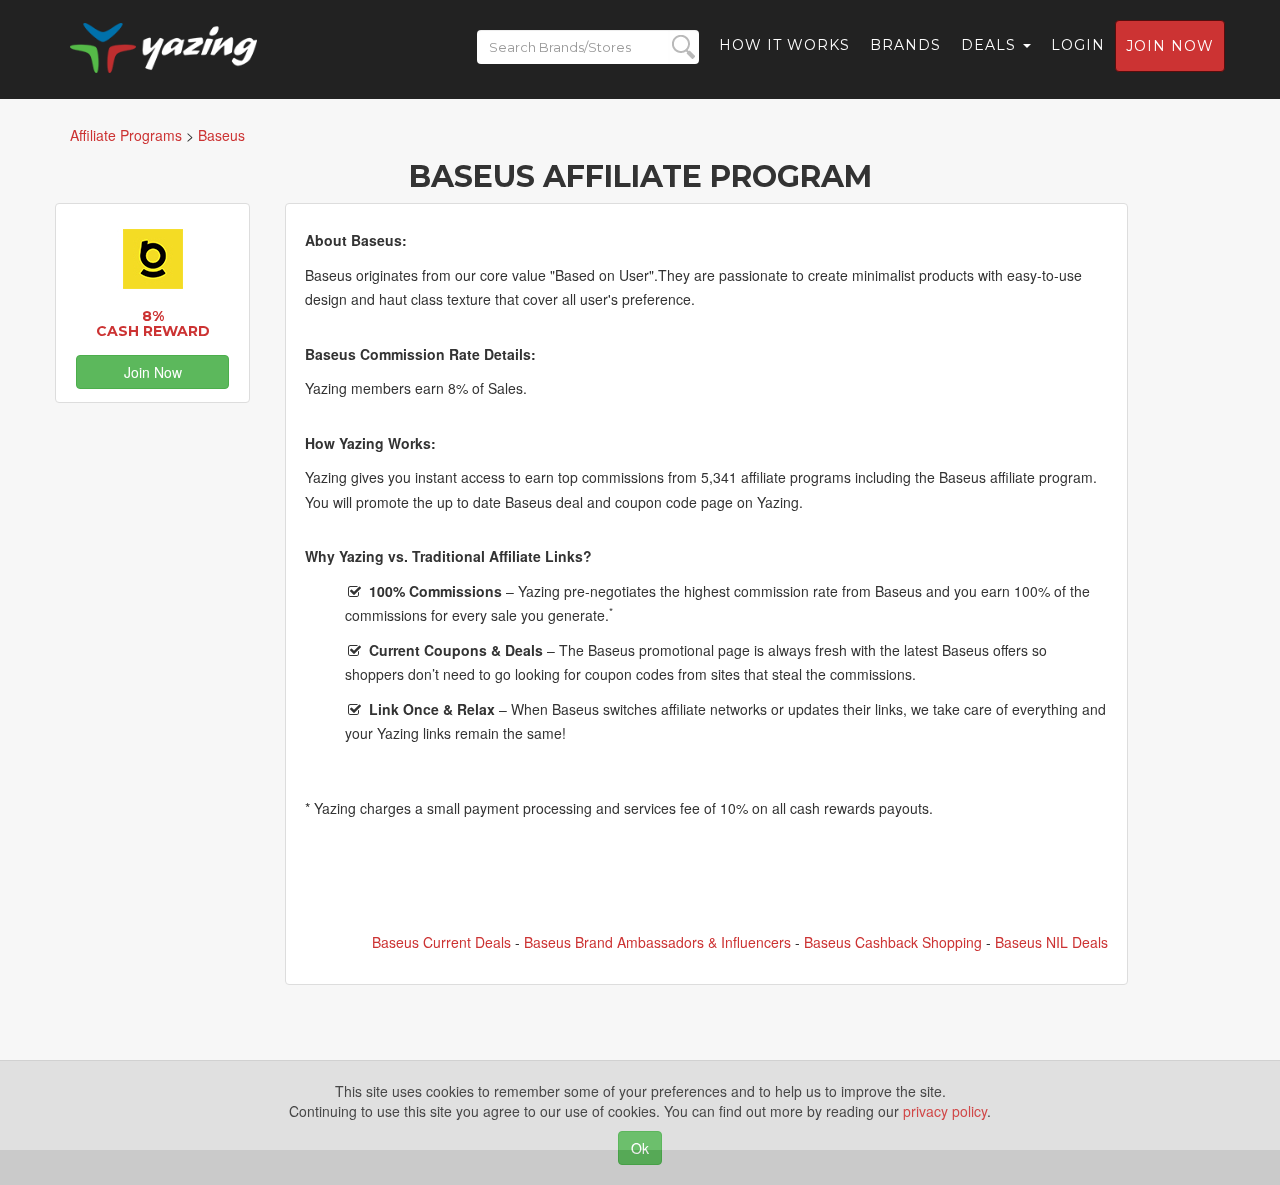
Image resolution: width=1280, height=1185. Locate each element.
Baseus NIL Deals (1051, 942)
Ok (640, 1148)
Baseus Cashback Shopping (893, 942)
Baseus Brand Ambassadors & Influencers (657, 942)
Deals (991, 45)
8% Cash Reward (153, 323)
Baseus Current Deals (441, 942)
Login (1078, 45)
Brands (905, 45)
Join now (1170, 46)
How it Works (784, 45)
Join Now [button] (153, 372)
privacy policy (945, 1111)
